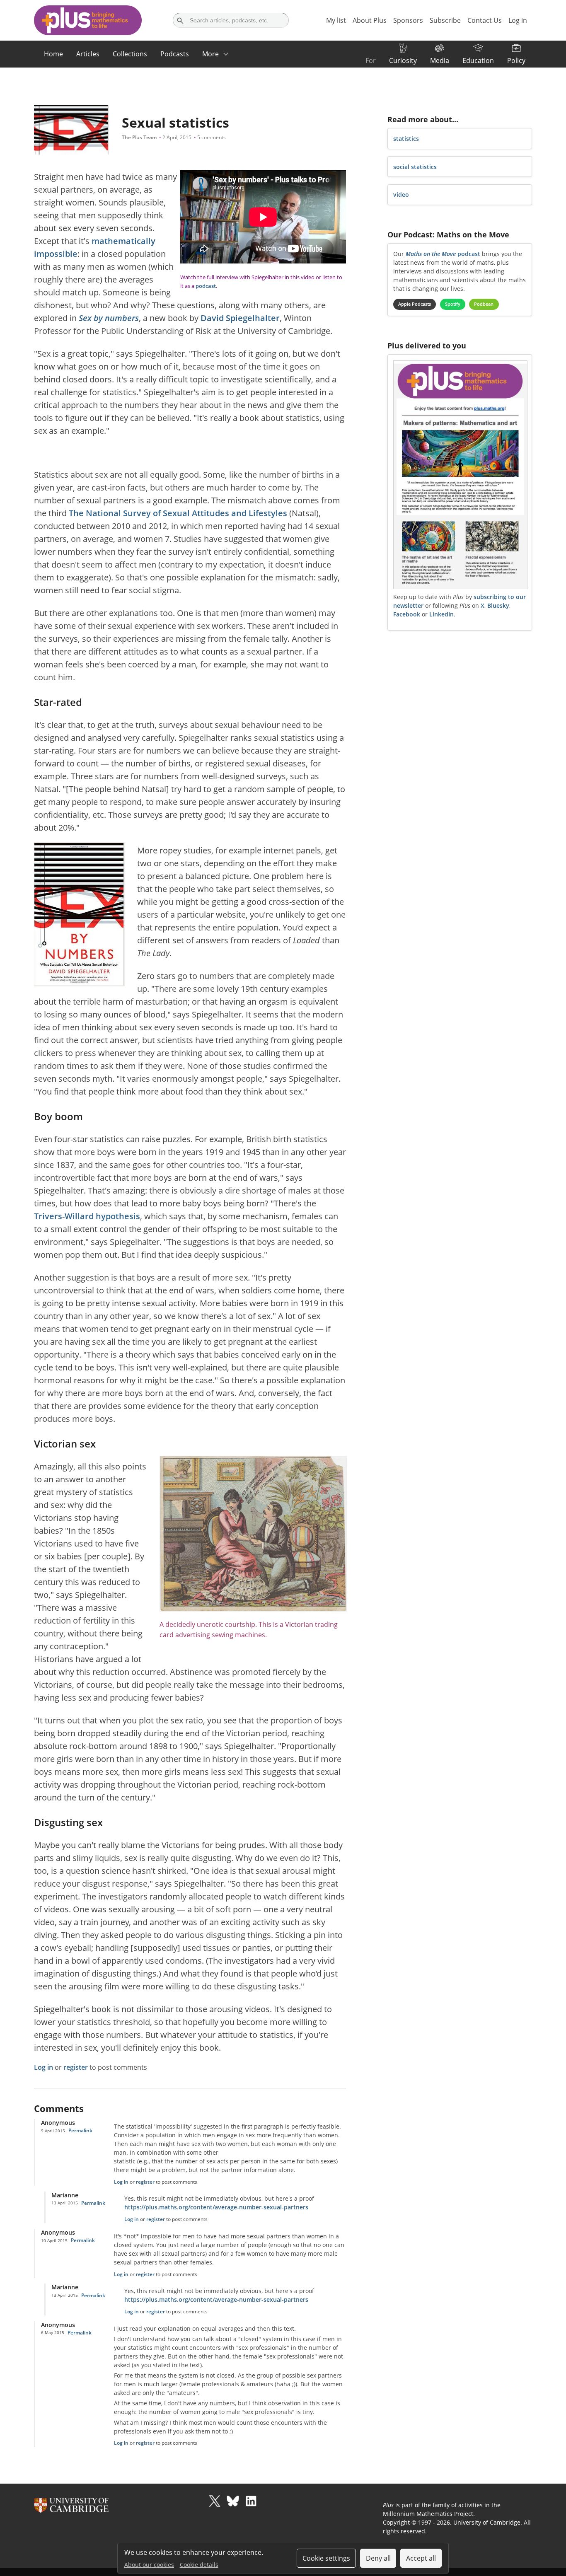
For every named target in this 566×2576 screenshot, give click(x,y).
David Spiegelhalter (240, 318)
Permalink (80, 2130)
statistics (406, 139)
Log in (44, 2067)
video (401, 195)
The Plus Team (139, 137)
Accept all (421, 2558)
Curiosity (403, 60)
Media (440, 60)
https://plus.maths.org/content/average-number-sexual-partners (216, 2207)
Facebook (407, 614)
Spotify (453, 304)
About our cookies (149, 2565)
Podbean (484, 304)
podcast (206, 286)
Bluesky (498, 605)
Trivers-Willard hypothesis (87, 1216)
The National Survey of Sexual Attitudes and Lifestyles (178, 513)
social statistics (415, 167)
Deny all (378, 2558)
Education (478, 60)
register (76, 2067)
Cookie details (199, 2565)
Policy (516, 60)
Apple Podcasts (415, 304)
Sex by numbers (109, 318)
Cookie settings (326, 2558)
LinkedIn (441, 614)
